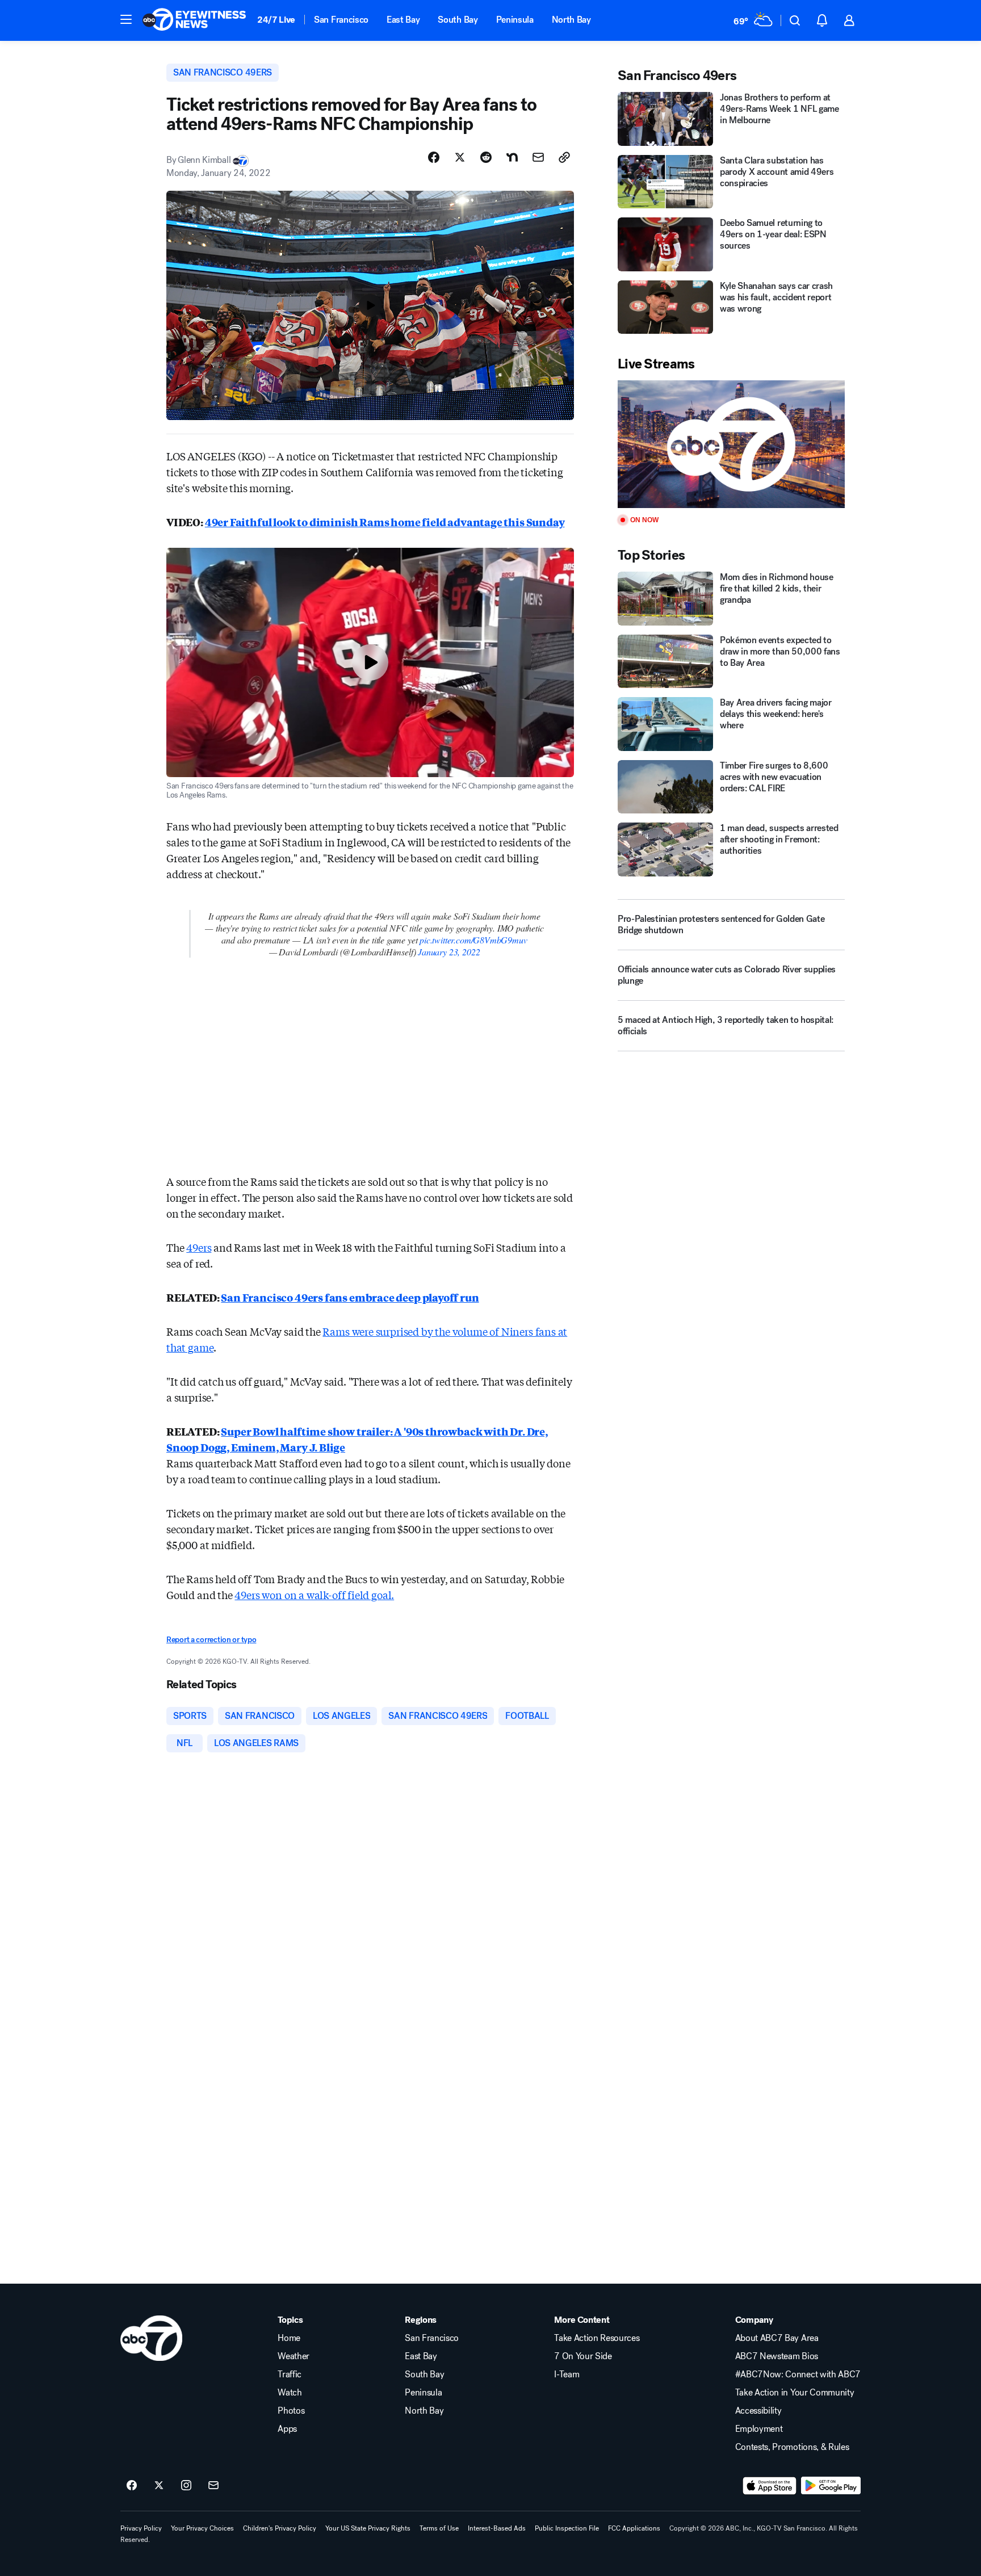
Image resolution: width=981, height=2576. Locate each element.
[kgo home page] (151, 2338)
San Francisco (341, 20)
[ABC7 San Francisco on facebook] (132, 2486)
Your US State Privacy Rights (368, 2528)
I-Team (567, 2374)
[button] (126, 19)
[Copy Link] (564, 157)
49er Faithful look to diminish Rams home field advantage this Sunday (385, 522)
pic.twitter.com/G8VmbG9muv (473, 940)
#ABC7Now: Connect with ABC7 (798, 2374)
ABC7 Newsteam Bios (777, 2356)
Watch (290, 2393)
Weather (294, 2356)
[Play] (731, 444)
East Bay (403, 20)
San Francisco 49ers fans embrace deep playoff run (350, 1297)
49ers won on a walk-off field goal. (314, 1595)
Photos (291, 2411)
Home (289, 2338)
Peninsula (515, 20)
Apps (287, 2429)
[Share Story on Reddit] (486, 157)
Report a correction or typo (211, 1640)
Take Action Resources (597, 2338)
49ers (199, 1247)
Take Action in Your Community (795, 2393)
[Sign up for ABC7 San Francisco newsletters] (213, 2486)
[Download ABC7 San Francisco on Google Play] (831, 2486)
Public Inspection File (567, 2528)
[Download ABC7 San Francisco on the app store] (770, 2486)
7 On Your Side (583, 2356)
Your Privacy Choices (202, 2528)
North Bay (571, 20)
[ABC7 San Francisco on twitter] (159, 2486)
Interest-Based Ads (497, 2528)
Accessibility (758, 2411)
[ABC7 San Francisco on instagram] (186, 2486)
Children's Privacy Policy (280, 2528)
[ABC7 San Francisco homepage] (194, 20)
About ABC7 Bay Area (777, 2338)
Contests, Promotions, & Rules (792, 2447)
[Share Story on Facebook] (434, 157)
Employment (759, 2429)
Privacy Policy (141, 2528)
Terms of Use (439, 2528)
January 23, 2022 (449, 952)
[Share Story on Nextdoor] (512, 157)
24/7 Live (276, 20)
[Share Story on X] (460, 157)
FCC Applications (634, 2528)
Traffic (290, 2374)
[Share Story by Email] (538, 157)
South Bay (458, 20)
